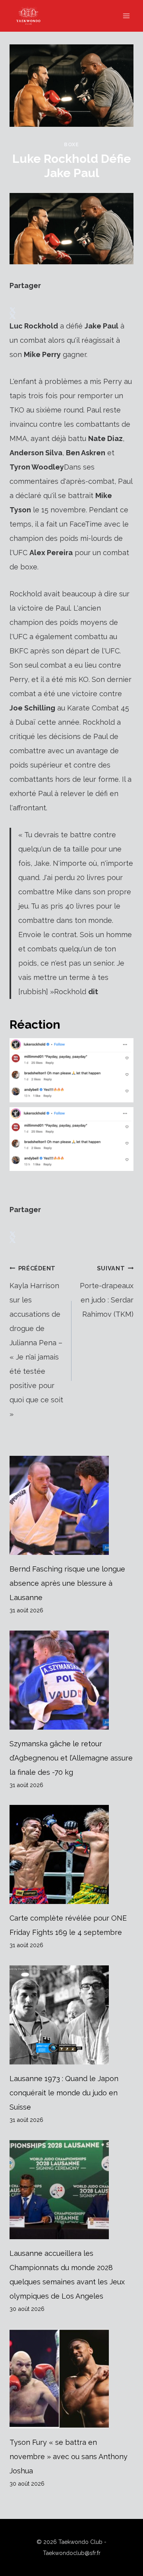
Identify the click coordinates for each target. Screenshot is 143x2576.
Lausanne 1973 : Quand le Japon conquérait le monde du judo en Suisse (64, 2093)
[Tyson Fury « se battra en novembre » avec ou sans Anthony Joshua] (71, 2379)
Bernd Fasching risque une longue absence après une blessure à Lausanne (67, 1583)
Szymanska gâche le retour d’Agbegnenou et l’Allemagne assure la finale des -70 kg (71, 1758)
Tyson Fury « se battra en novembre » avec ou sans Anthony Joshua (69, 2457)
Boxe (71, 144)
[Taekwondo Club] (32, 16)
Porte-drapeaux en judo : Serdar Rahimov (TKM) (107, 1292)
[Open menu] (126, 16)
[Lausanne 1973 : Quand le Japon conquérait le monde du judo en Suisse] (71, 2015)
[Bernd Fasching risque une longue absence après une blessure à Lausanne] (71, 1505)
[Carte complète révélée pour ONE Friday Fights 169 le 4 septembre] (71, 1854)
